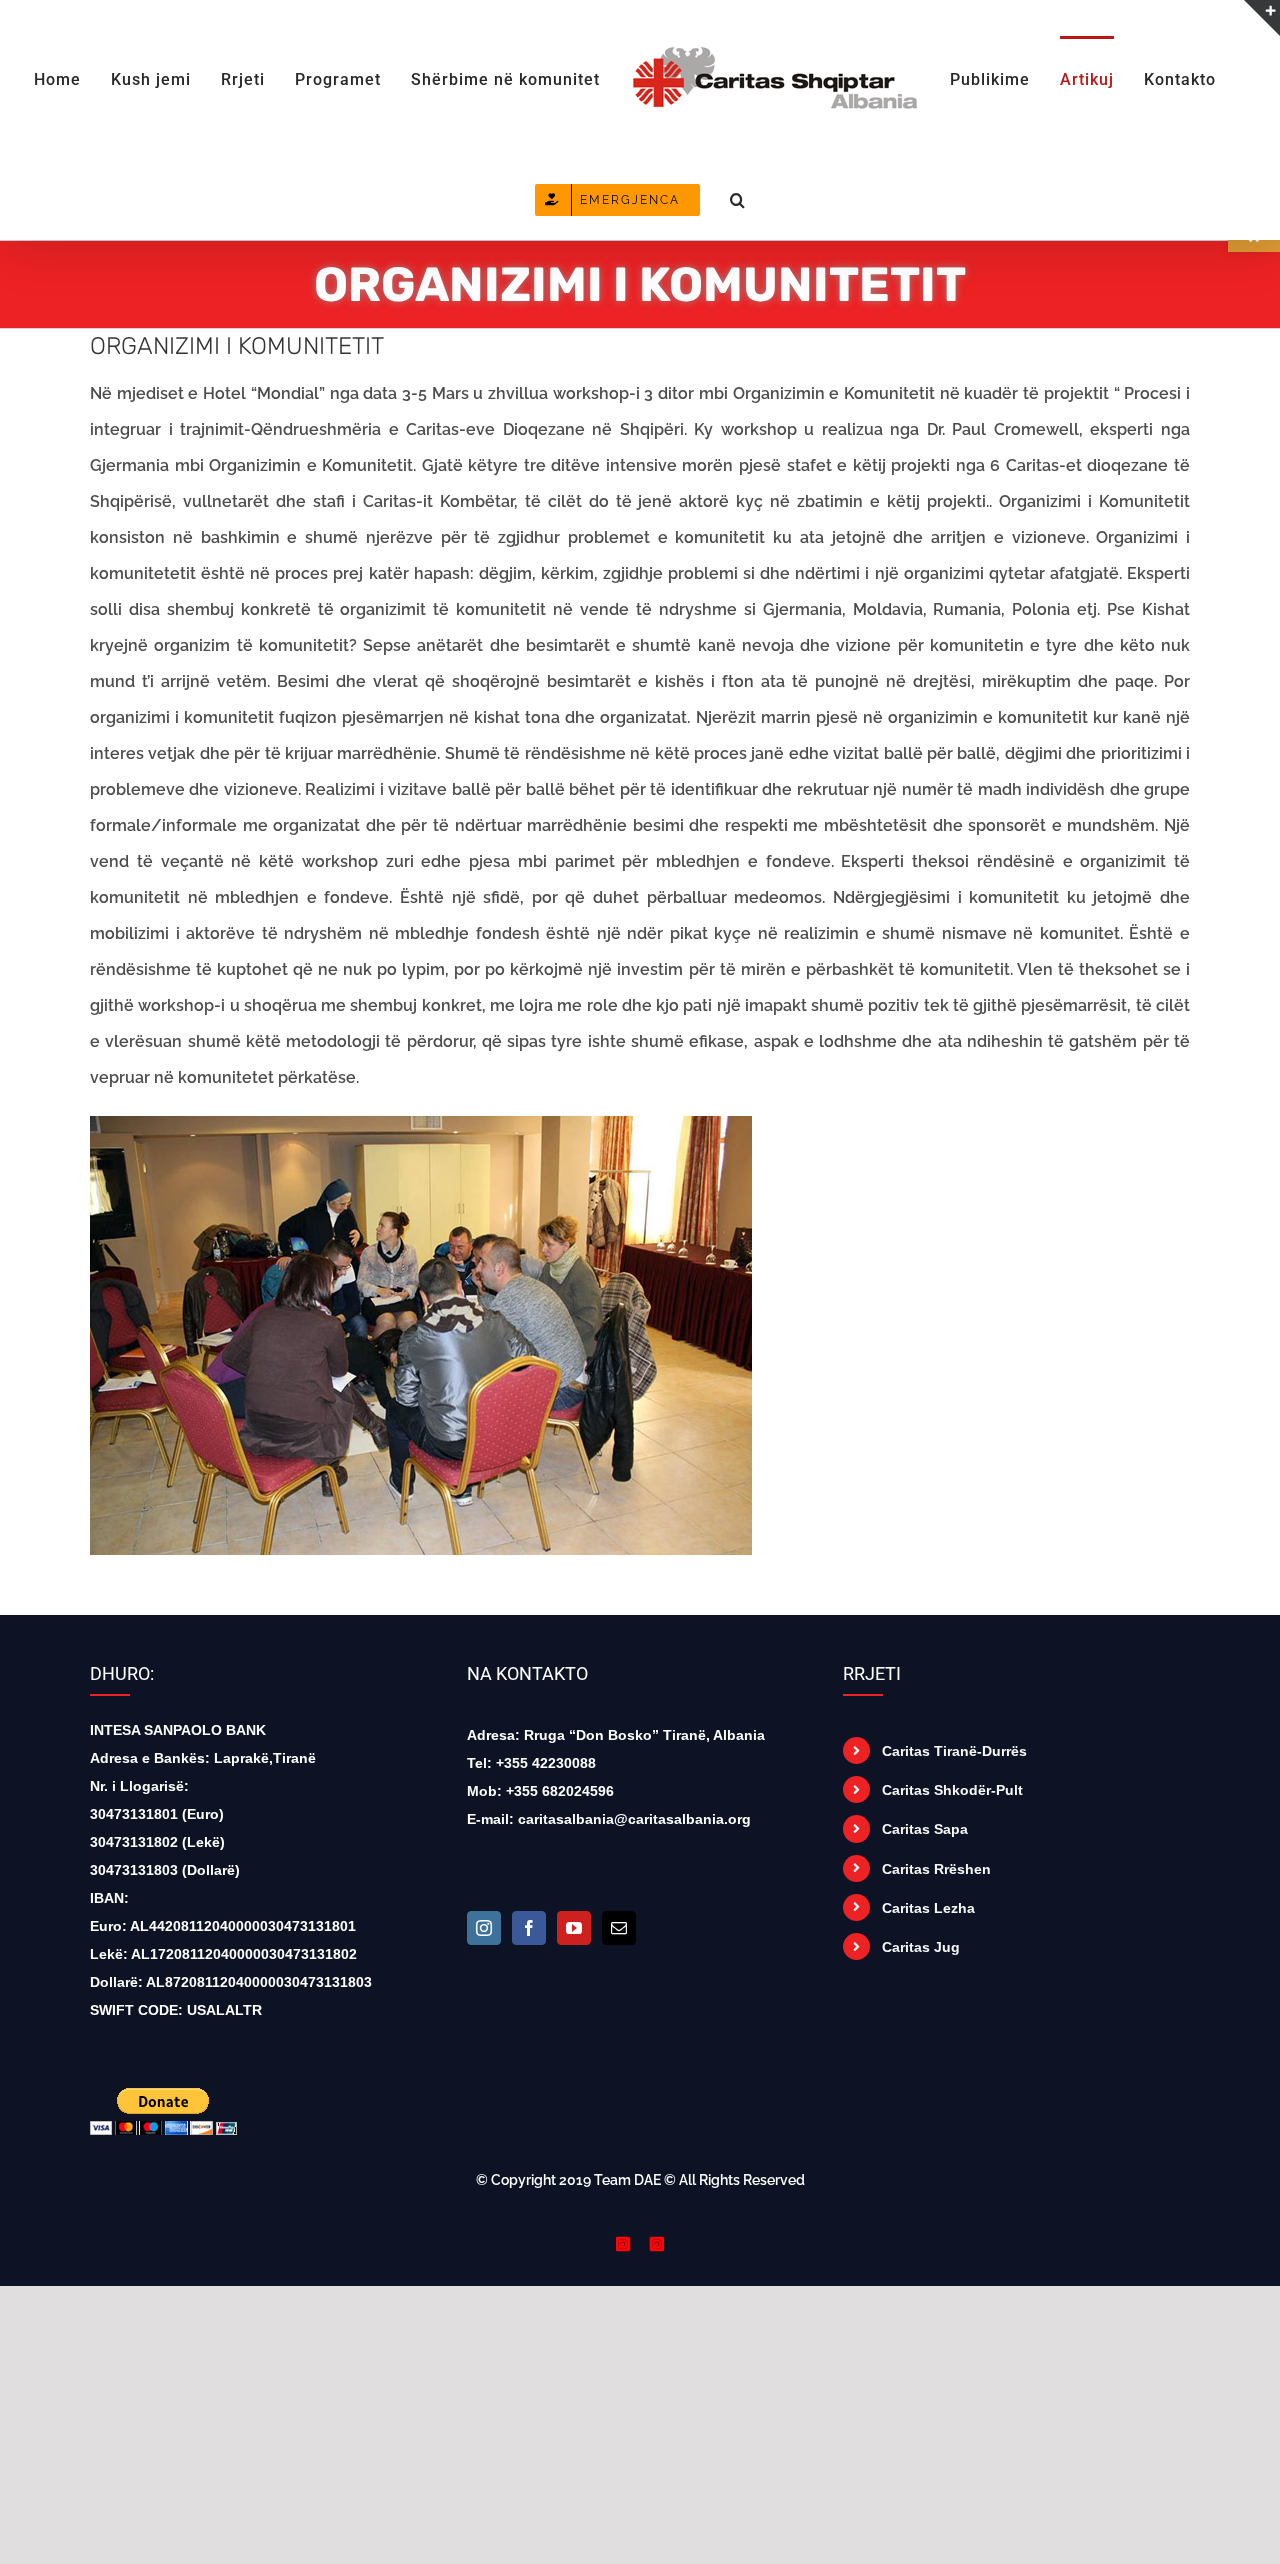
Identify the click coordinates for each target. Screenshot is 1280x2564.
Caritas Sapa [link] (925, 1829)
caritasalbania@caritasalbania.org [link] (634, 1819)
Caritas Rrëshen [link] (936, 1869)
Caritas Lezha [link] (928, 1908)
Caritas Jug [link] (921, 1947)
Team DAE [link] (627, 2180)
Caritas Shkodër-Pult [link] (952, 1790)
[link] (80, 78)
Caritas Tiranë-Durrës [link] (954, 1751)
